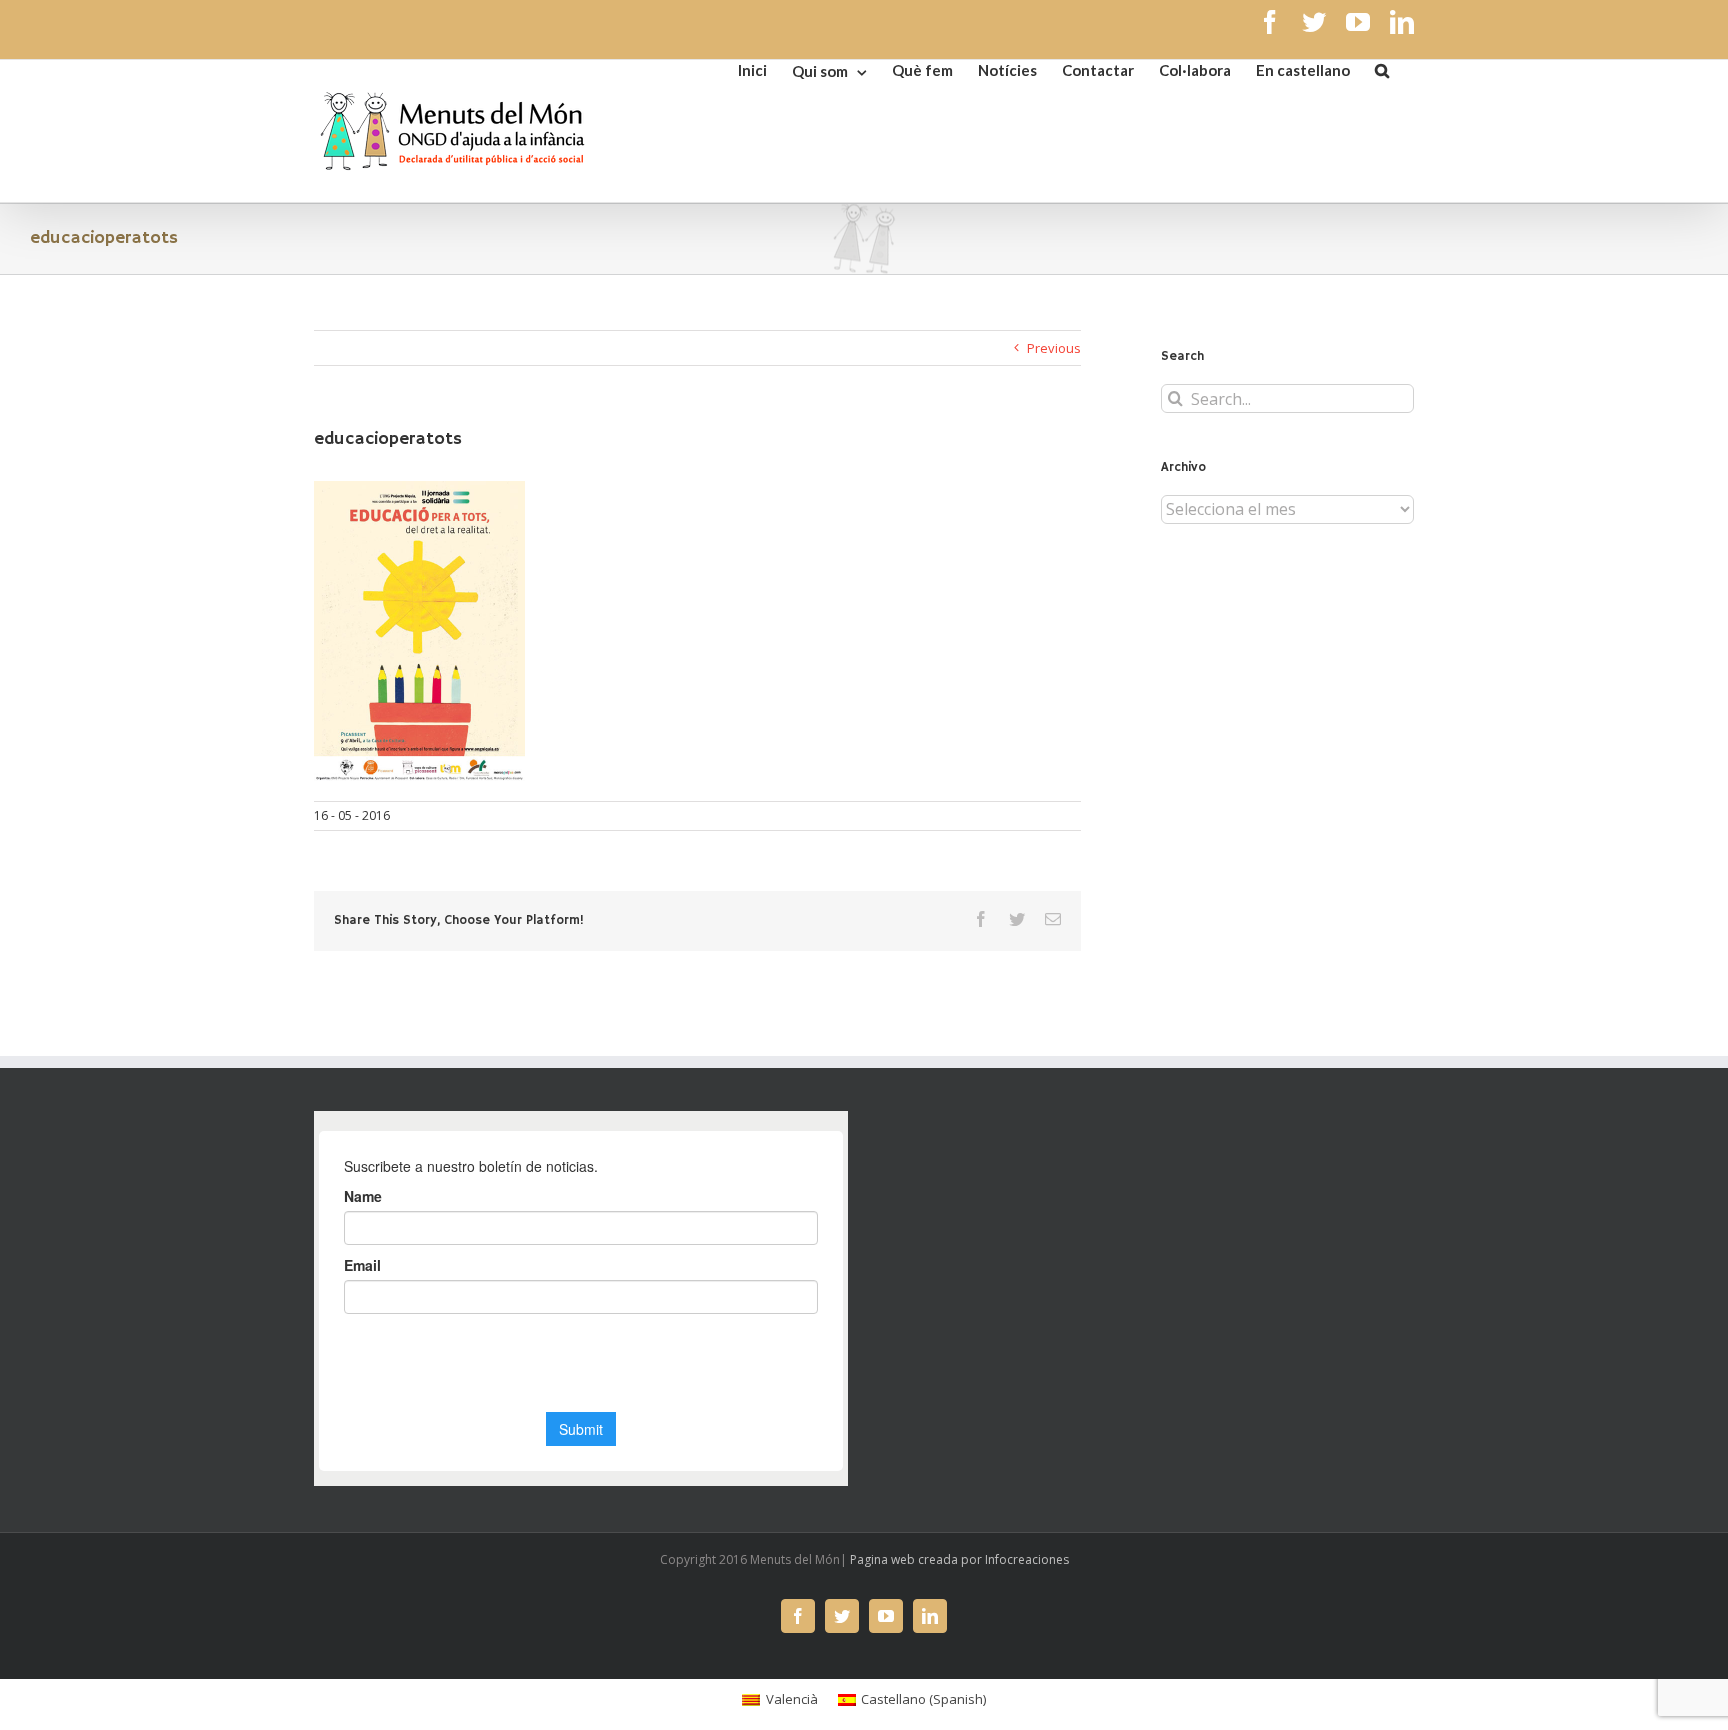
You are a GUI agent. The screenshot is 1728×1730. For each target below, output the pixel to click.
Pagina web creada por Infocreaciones (959, 1559)
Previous (1054, 348)
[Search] (1382, 69)
